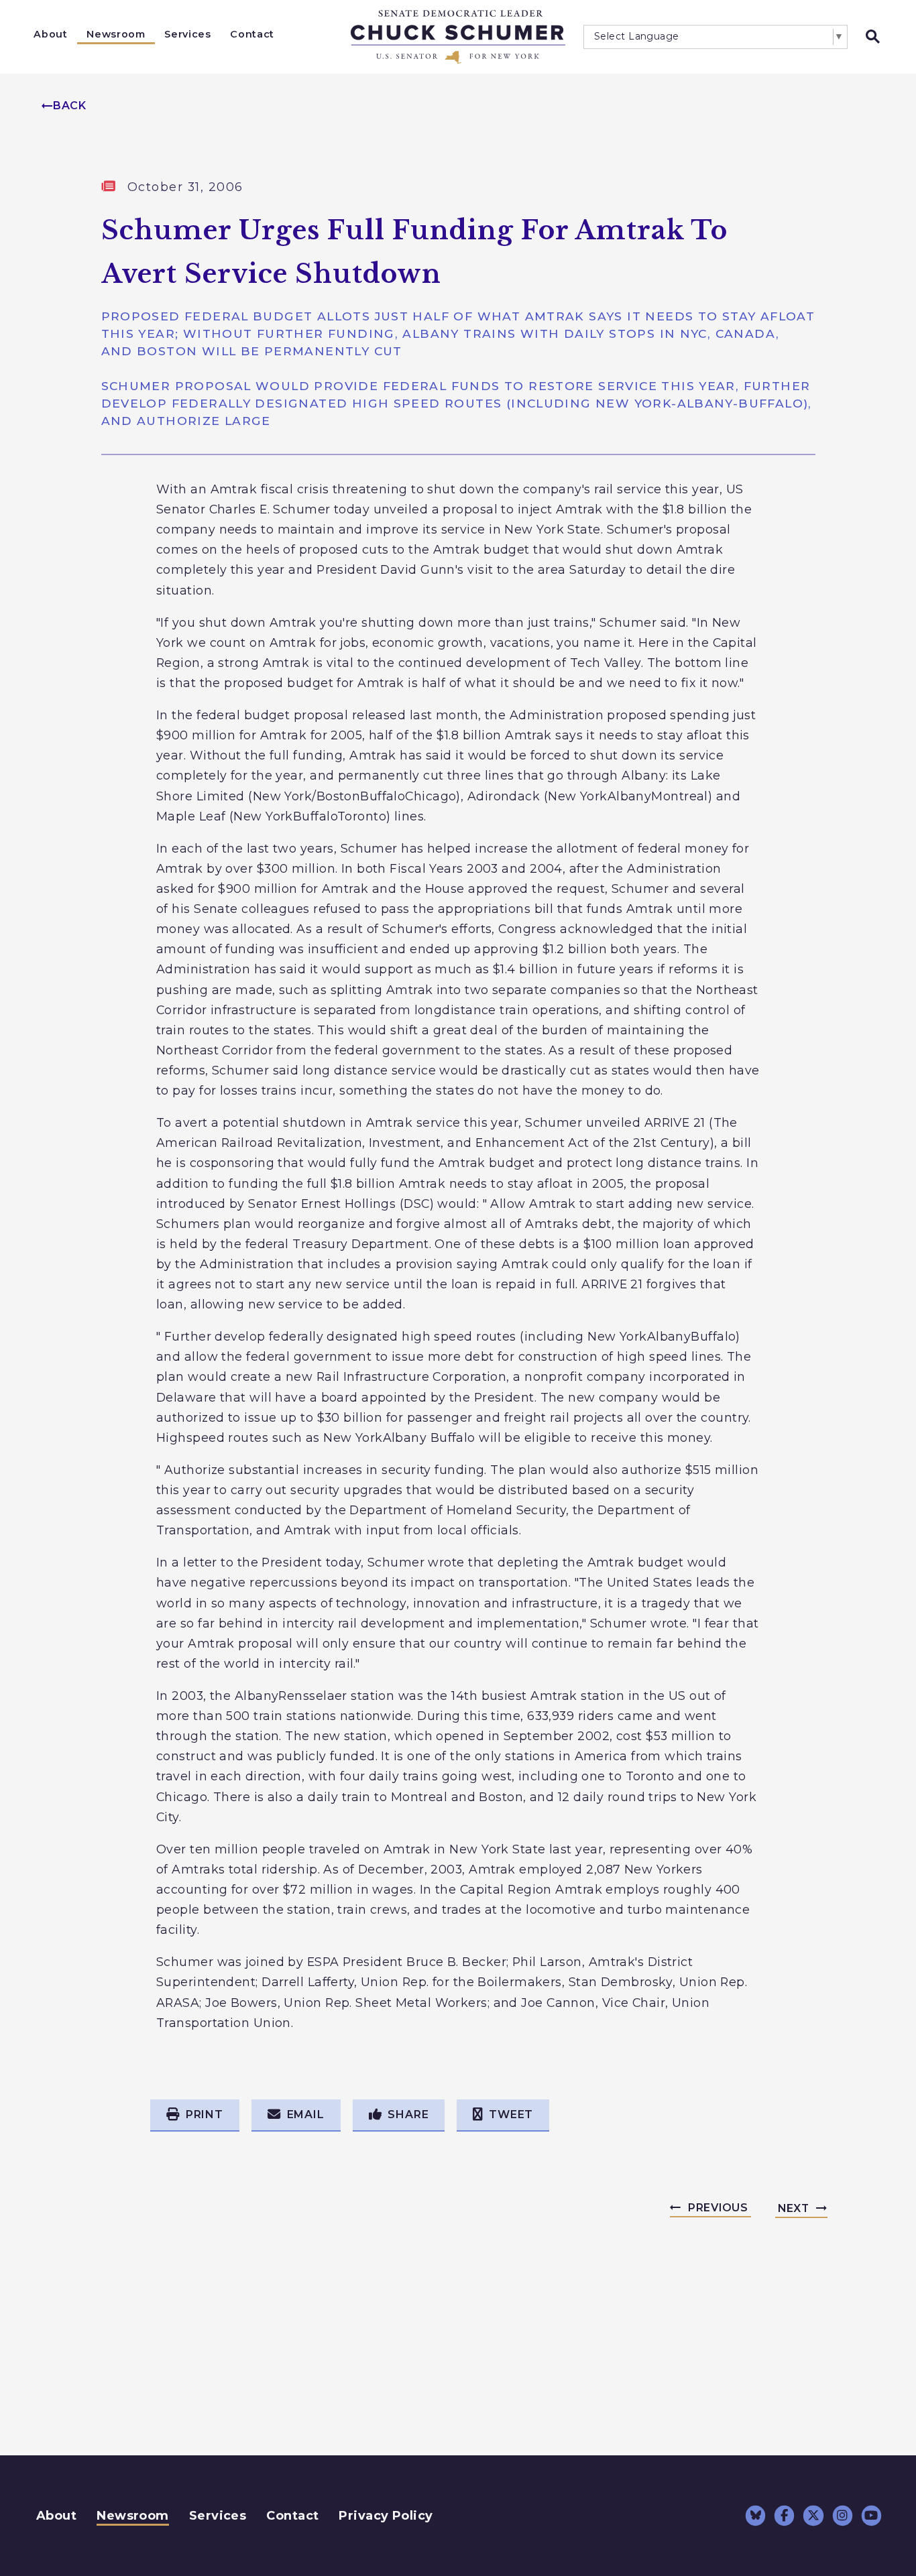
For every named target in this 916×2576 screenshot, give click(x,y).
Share (408, 2114)
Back (70, 106)
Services (187, 34)
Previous (718, 2208)
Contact (252, 34)
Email (306, 2114)
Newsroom (116, 34)
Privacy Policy (386, 2516)
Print (205, 2114)
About (50, 34)
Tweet (511, 2114)
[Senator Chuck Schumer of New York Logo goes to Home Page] (458, 37)
